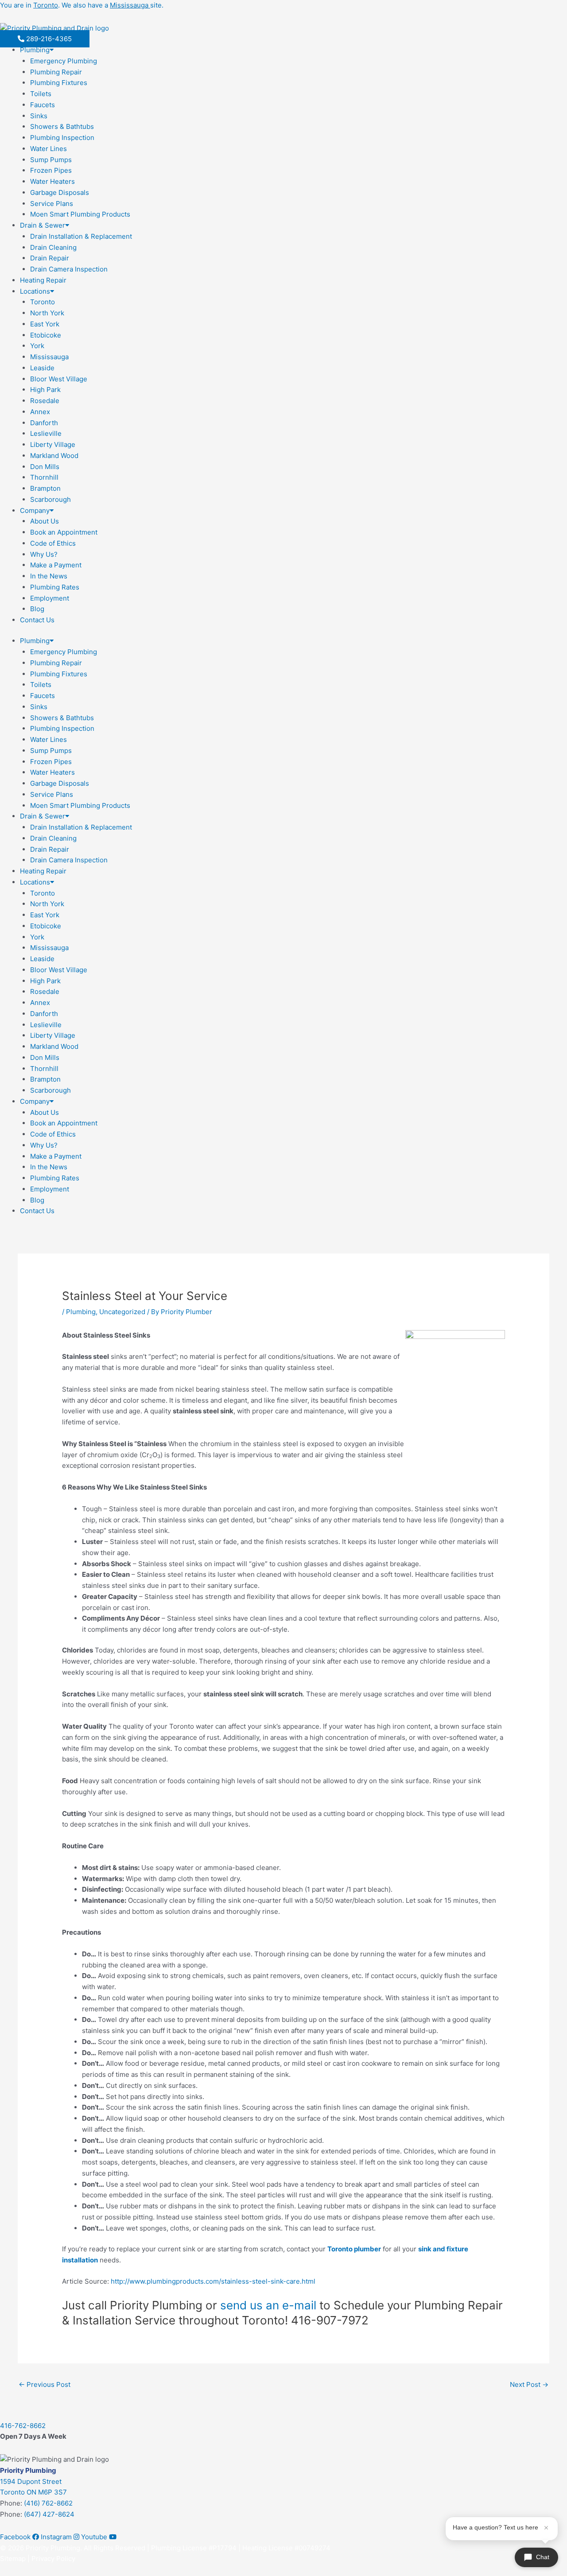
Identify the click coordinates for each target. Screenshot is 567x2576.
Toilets (41, 94)
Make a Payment (56, 565)
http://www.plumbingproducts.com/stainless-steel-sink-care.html (213, 2281)
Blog (37, 609)
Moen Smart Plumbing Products (80, 214)
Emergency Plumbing (64, 61)
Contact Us (37, 620)
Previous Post (45, 2384)
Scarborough (50, 499)
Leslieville (46, 433)
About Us (45, 521)
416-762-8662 (23, 2426)
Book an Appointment (64, 532)
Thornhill (44, 477)
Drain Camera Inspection (69, 269)
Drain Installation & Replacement (81, 236)
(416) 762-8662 (48, 2503)
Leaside (42, 368)
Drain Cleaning (53, 247)
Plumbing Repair (56, 72)
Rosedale (45, 401)
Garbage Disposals (60, 192)
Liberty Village (53, 444)
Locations (35, 291)
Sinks (39, 116)
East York (45, 324)
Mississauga (49, 357)
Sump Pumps (51, 160)
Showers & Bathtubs (62, 126)
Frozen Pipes (51, 170)
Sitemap (13, 2559)
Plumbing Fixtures (59, 83)
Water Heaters (52, 181)
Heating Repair (43, 280)
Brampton (45, 488)
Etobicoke (46, 335)
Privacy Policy (53, 2559)
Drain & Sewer (43, 225)
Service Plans (52, 204)
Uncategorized (122, 1312)
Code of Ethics (53, 543)
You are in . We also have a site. (82, 5)
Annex (40, 412)
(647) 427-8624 (49, 2514)
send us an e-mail (268, 2305)
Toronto (43, 302)
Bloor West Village (59, 379)
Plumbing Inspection (62, 138)
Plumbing (35, 50)
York (37, 346)
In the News (49, 576)
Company (35, 510)
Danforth (44, 423)
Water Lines (49, 149)
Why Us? (44, 554)
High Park (45, 390)
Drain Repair (50, 258)
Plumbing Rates (55, 587)
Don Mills (45, 467)
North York (47, 313)
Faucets (43, 105)
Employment (50, 598)
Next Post (529, 2384)
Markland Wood (54, 456)
